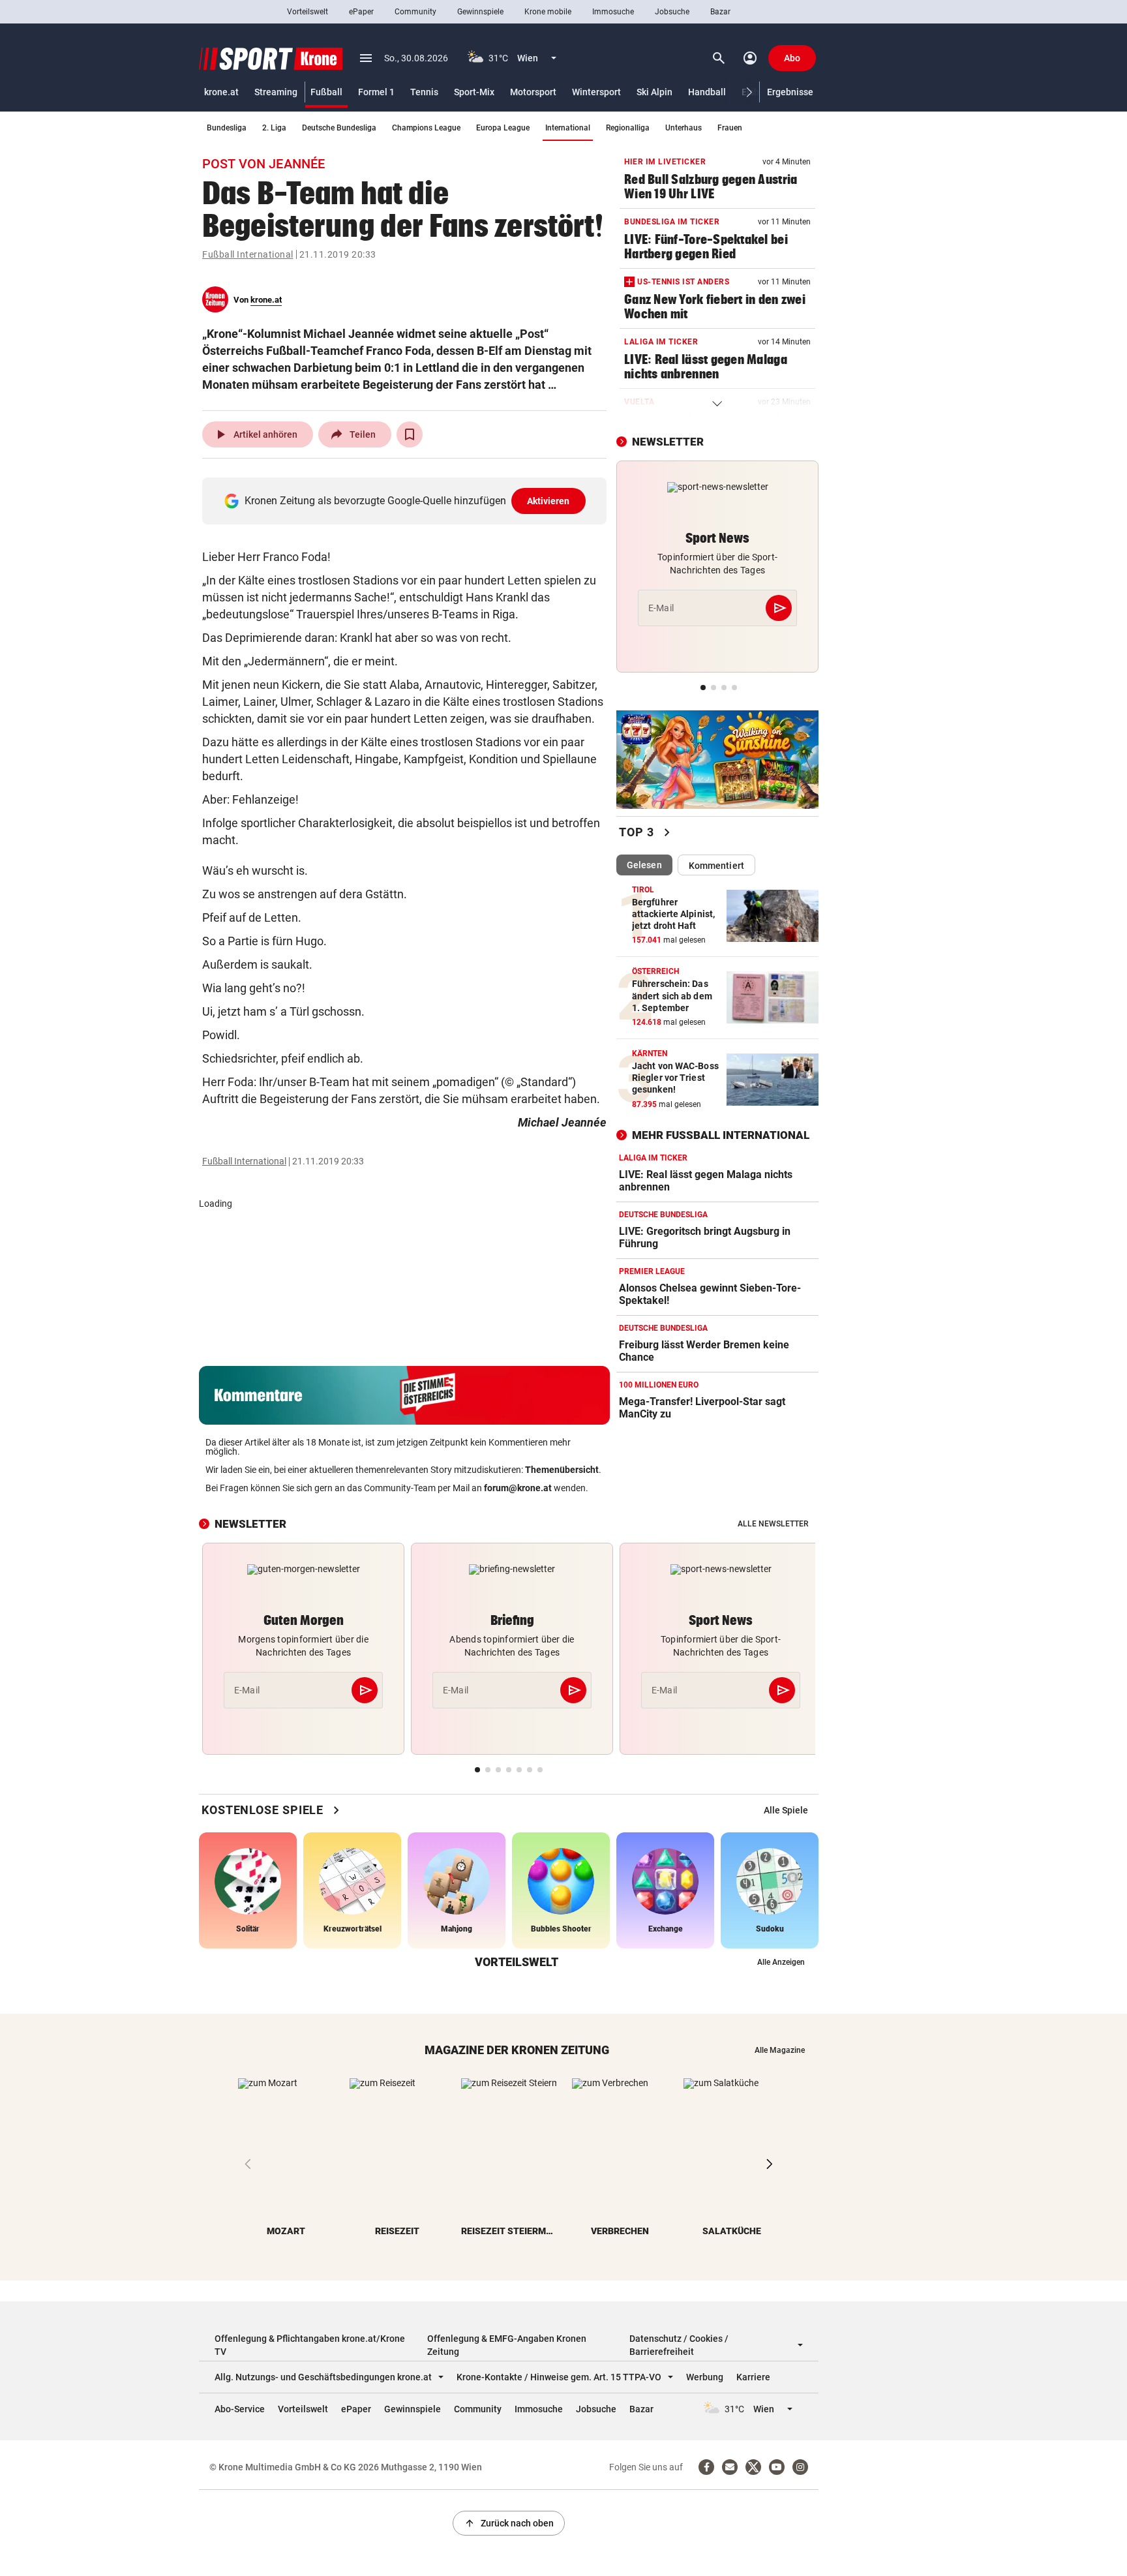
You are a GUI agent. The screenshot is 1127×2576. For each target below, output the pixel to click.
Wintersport (596, 92)
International (568, 128)
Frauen (730, 128)
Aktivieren (548, 501)
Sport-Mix (474, 92)
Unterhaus (684, 128)
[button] (750, 92)
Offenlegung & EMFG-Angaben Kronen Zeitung (507, 2345)
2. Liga (274, 128)
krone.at (221, 92)
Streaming (276, 92)
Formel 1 (376, 92)
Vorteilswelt (308, 12)
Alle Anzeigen (781, 1962)
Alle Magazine (780, 2050)
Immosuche (613, 12)
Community (415, 12)
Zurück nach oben (509, 2523)
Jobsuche (672, 12)
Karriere (753, 2377)
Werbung (705, 2377)
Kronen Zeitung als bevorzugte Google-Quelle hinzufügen (407, 501)
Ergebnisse (790, 92)
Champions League (426, 128)
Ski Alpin (654, 92)
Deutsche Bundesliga (339, 128)
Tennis (424, 92)
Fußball (326, 92)
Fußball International (248, 254)
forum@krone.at (518, 1488)
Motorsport (533, 92)
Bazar (720, 12)
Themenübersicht (562, 1470)
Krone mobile (548, 12)
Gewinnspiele (480, 12)
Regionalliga (628, 128)
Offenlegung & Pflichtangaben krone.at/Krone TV (310, 2345)
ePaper (361, 12)
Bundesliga (227, 128)
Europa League (503, 128)
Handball (707, 92)
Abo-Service (240, 2409)
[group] (786, 1810)
